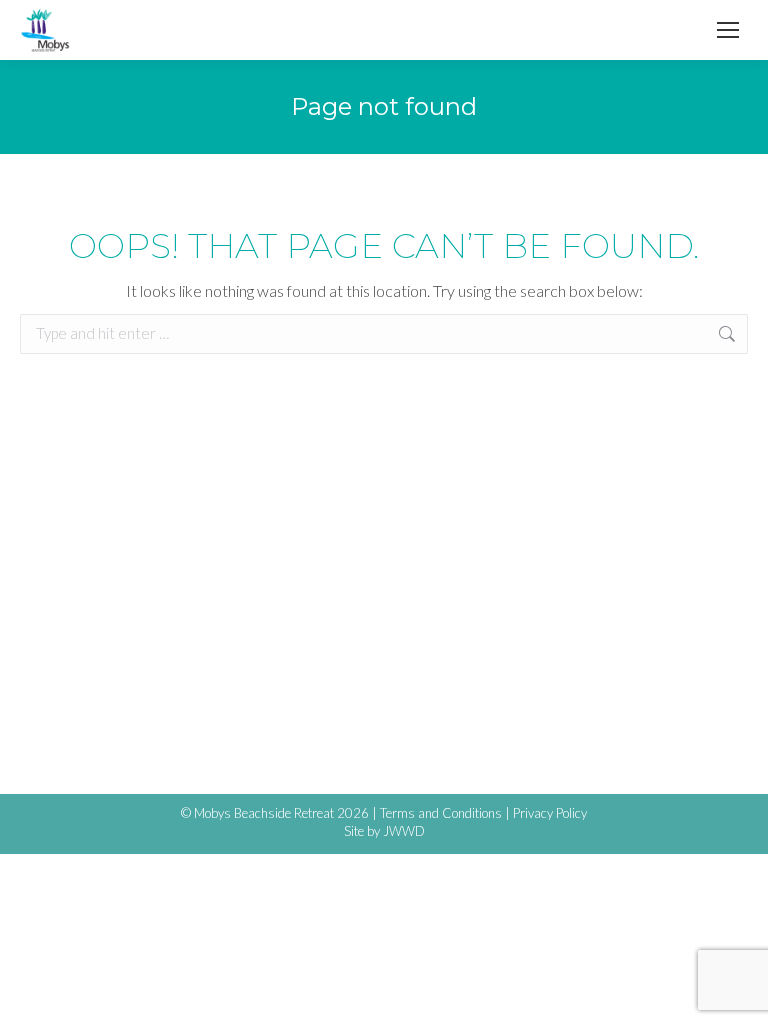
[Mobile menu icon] (728, 30)
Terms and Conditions (441, 813)
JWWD (404, 831)
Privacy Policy (550, 813)
